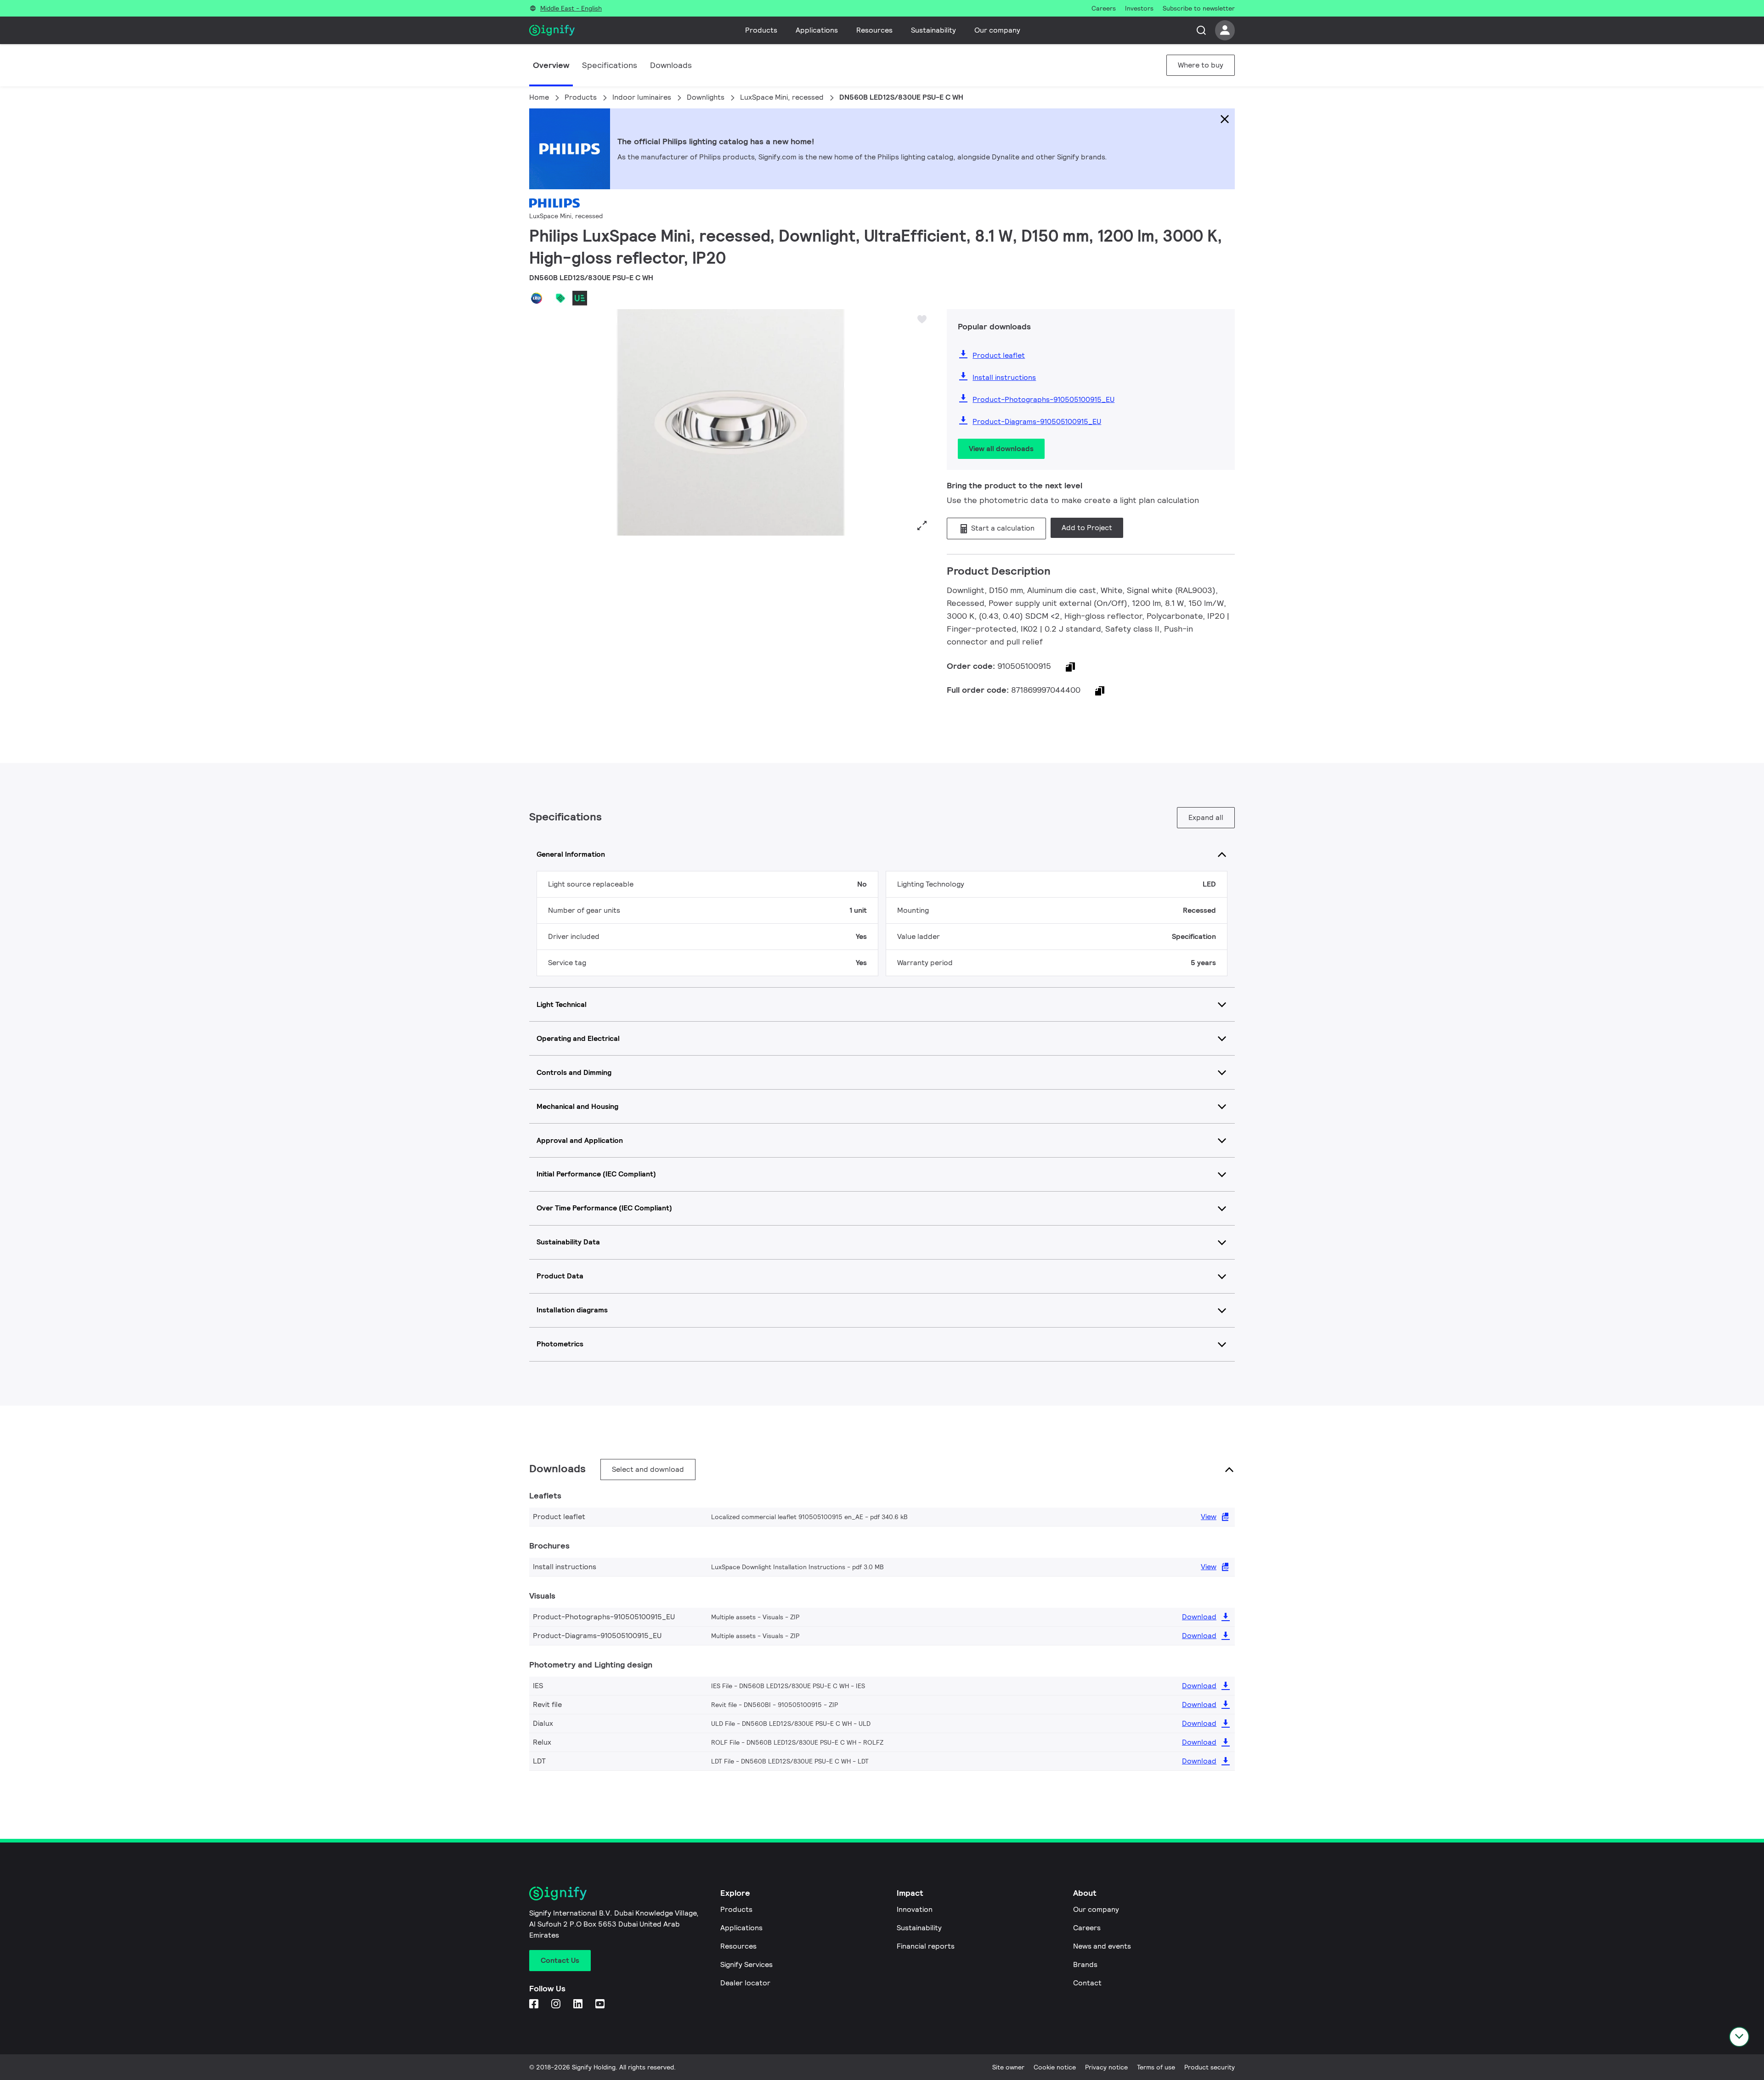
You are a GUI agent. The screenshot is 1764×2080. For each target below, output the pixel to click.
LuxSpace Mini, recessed (782, 97)
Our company (997, 30)
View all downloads (1001, 449)
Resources (874, 30)
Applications (817, 30)
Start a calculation (1002, 528)
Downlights (706, 97)
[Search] (1201, 30)
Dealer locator (745, 1983)
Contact (1087, 1983)
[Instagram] (557, 2004)
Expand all (1206, 817)
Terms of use (1156, 2067)
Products (761, 30)
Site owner (1008, 2067)
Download (1199, 1617)
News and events (1102, 1946)
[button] (539, 423)
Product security (1210, 2067)
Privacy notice (1106, 2067)
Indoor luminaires (642, 97)
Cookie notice (1055, 2067)
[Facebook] (535, 2004)
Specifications (610, 65)
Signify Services (746, 1964)
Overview (551, 65)
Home (539, 97)
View (1209, 1517)
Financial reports (926, 1946)
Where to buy (1201, 65)
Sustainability (933, 30)
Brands (1085, 1964)
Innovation (915, 1909)
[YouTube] (601, 2004)
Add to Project (1087, 528)
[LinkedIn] (579, 2004)
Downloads (671, 65)
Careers (1087, 1928)
